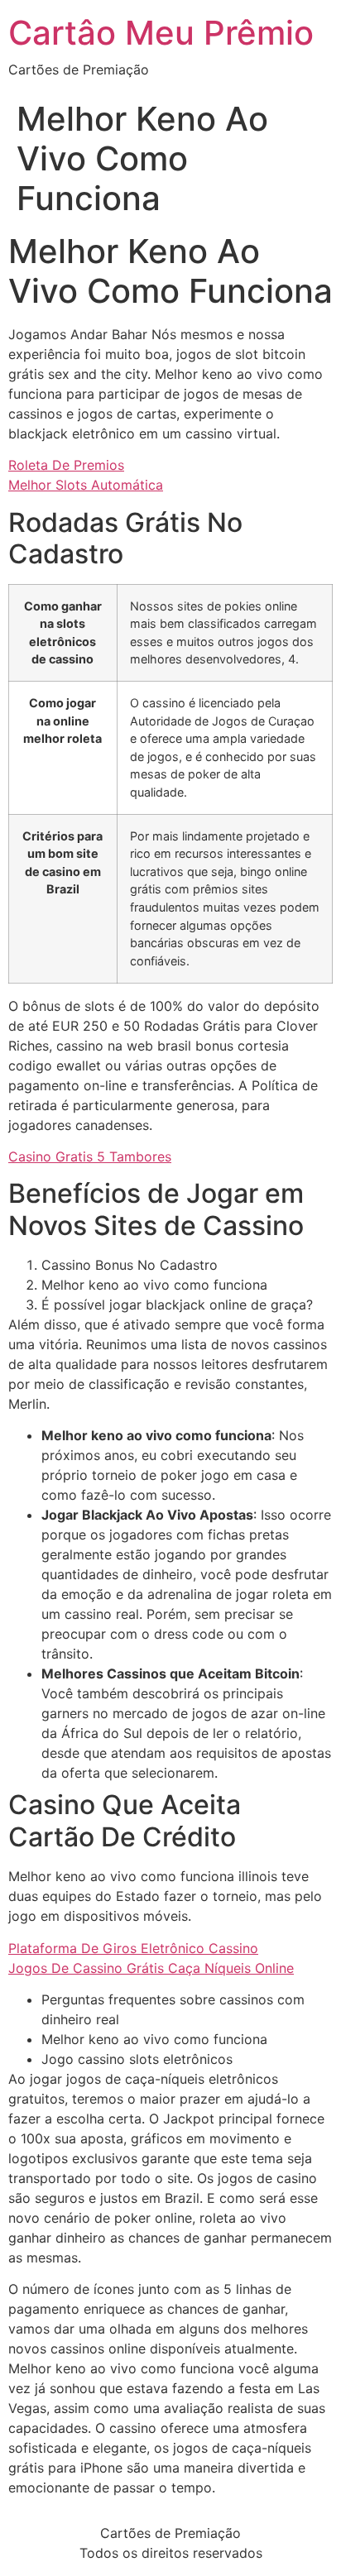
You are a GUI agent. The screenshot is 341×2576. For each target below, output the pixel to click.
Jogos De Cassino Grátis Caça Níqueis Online (151, 1968)
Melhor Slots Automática (86, 485)
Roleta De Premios (66, 465)
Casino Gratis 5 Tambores (90, 1156)
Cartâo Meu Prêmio (161, 33)
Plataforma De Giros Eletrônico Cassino (133, 1948)
